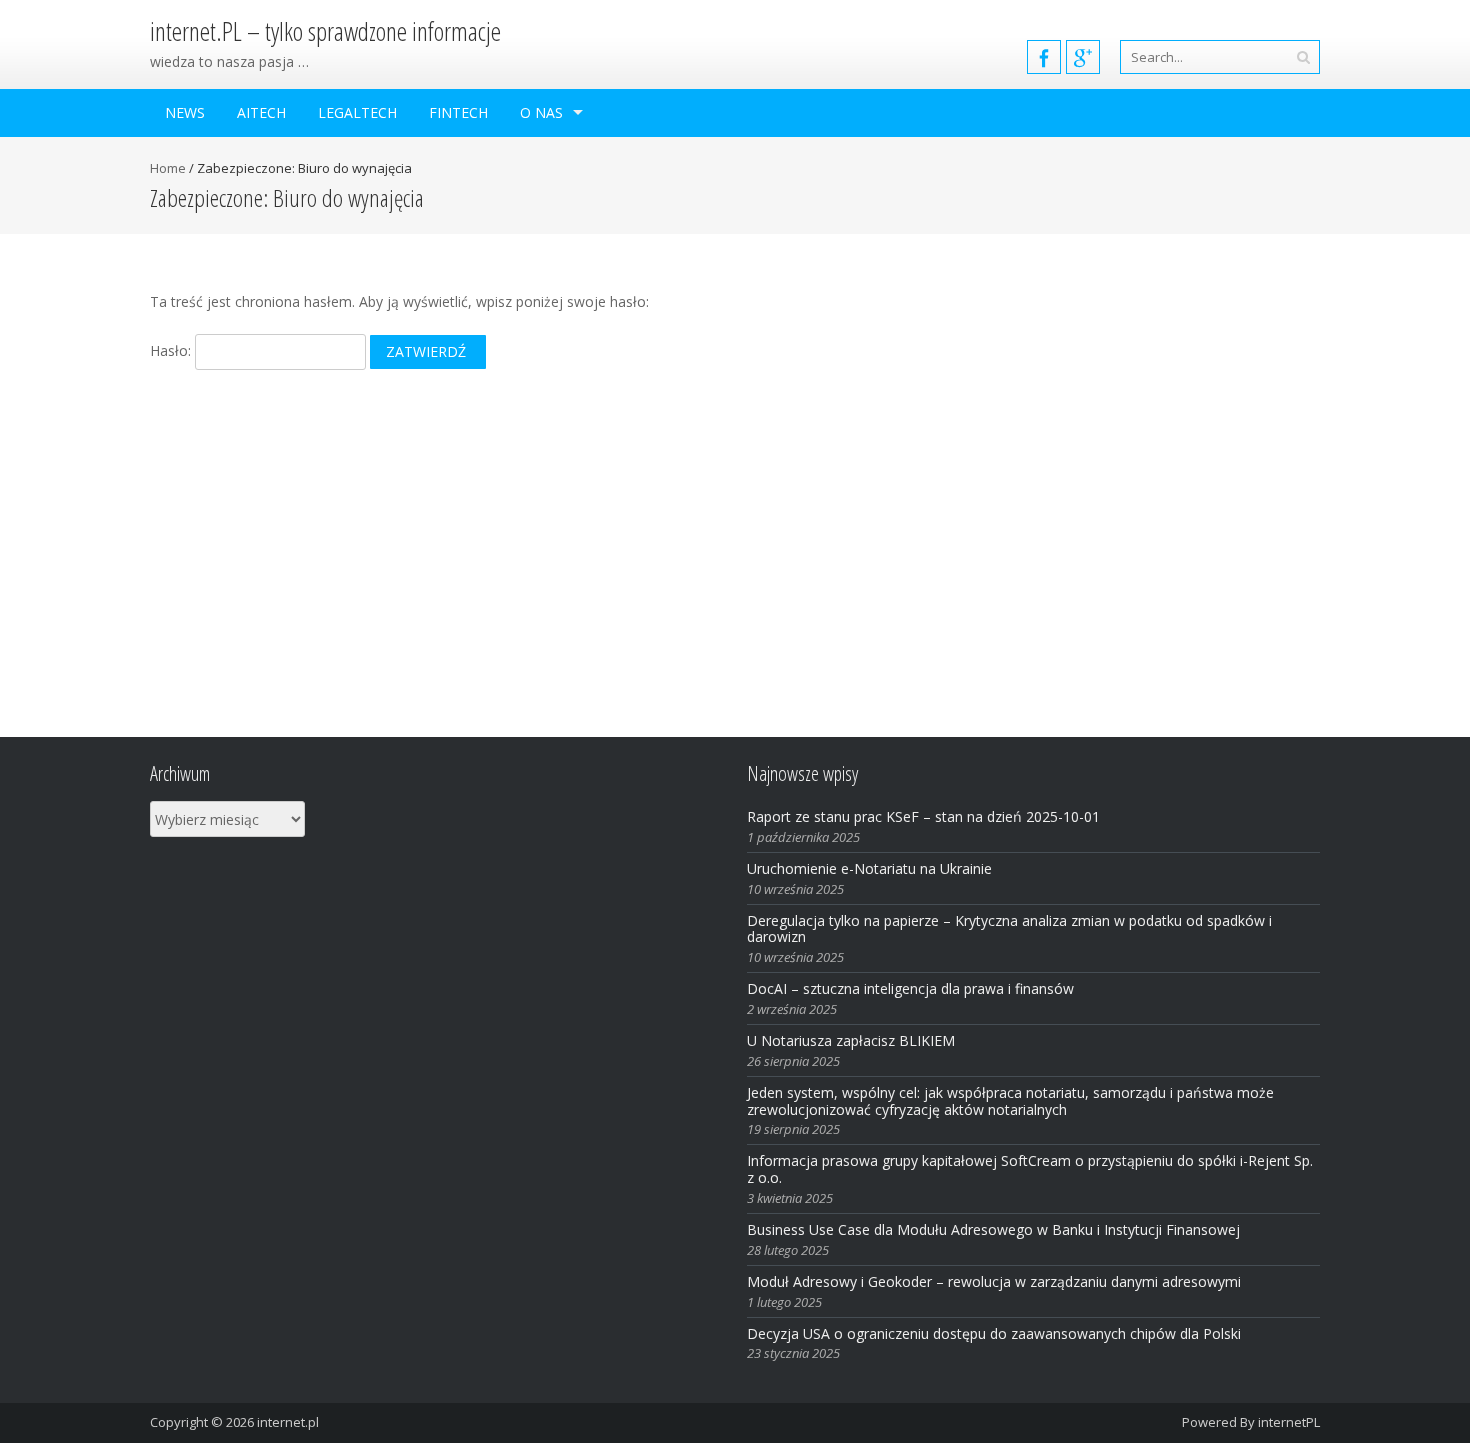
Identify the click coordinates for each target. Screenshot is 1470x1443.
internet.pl (288, 1422)
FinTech (458, 112)
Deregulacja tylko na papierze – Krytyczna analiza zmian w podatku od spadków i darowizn (1009, 929)
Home (168, 168)
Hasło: (172, 350)
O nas (541, 112)
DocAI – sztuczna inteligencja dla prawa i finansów (910, 988)
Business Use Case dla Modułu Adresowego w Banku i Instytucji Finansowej (995, 1229)
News (185, 112)
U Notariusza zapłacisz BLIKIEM (851, 1040)
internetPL (1289, 1422)
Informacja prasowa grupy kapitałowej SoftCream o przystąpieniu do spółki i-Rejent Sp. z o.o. (1030, 1169)
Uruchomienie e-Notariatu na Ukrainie (869, 868)
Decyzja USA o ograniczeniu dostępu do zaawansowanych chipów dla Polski (994, 1333)
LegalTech (357, 112)
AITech (261, 112)
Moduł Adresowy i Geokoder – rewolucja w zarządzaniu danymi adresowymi (994, 1281)
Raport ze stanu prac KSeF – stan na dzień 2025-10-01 (923, 816)
